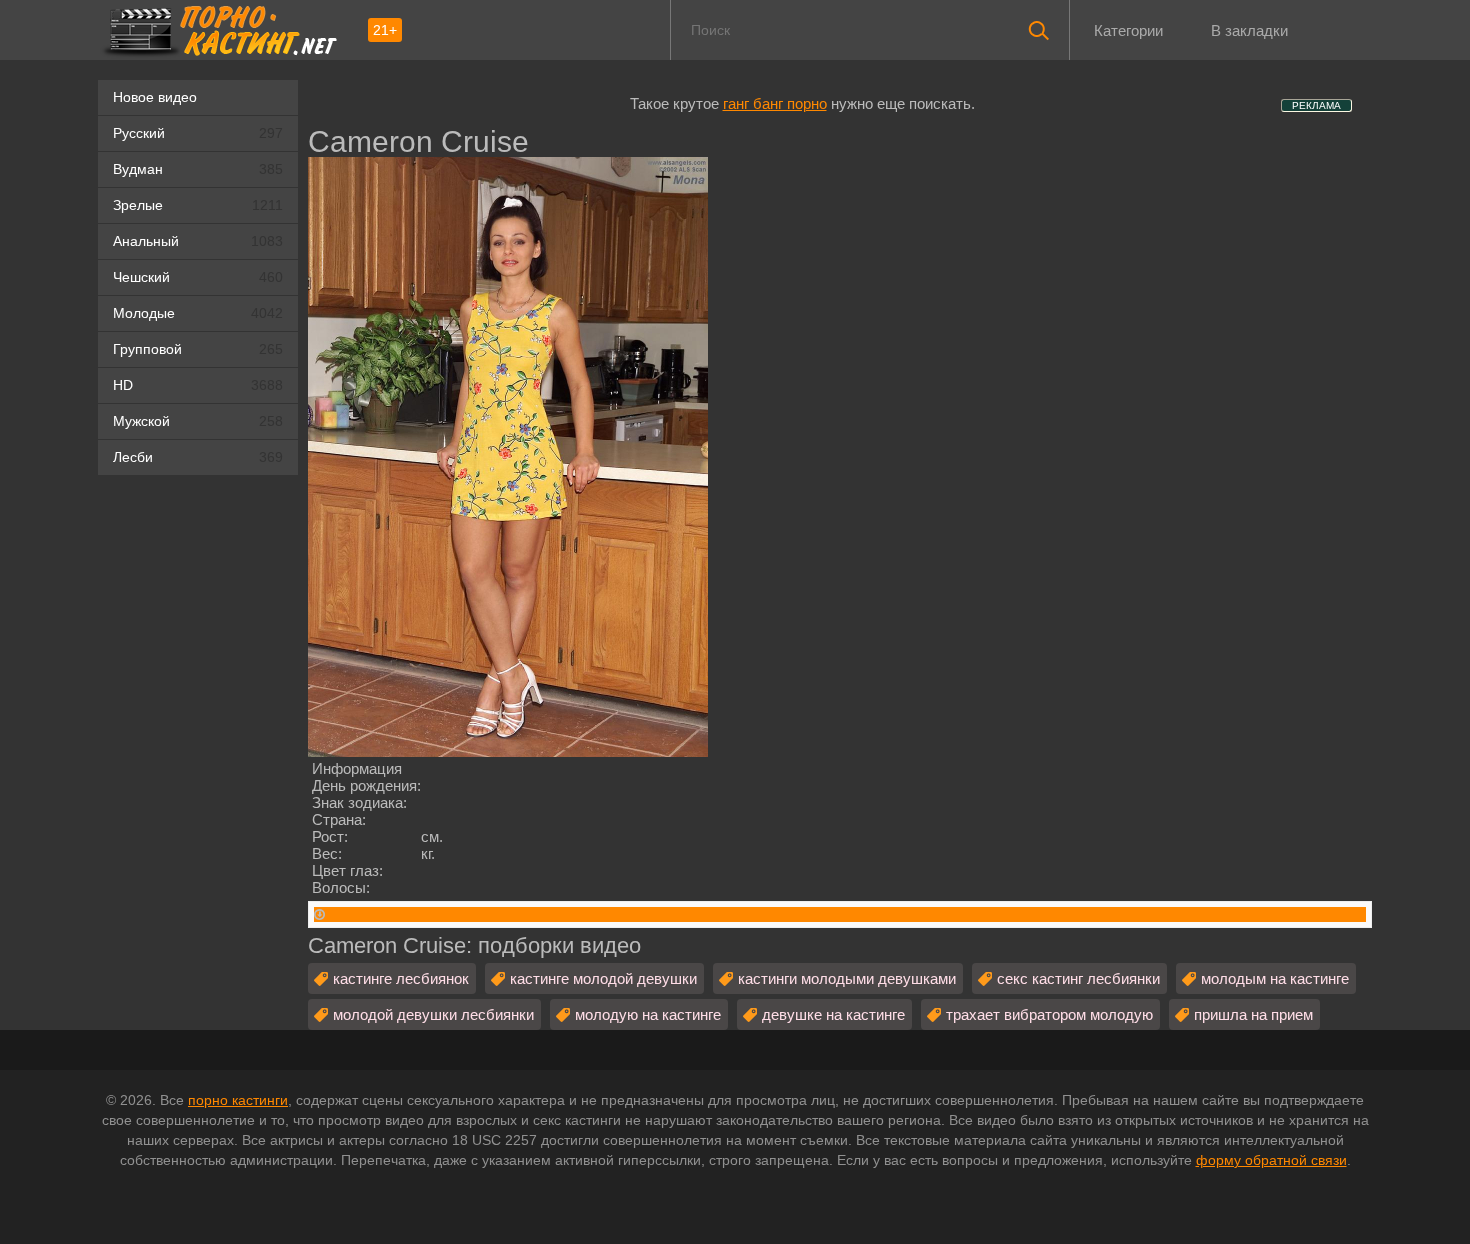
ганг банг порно (775, 103)
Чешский (198, 277)
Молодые (198, 313)
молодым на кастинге (1275, 978)
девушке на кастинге (833, 1014)
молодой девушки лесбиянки (433, 1014)
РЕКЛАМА (1316, 105)
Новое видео (155, 97)
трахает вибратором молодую (1049, 1014)
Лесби (198, 457)
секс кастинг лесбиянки (1078, 978)
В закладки (1249, 30)
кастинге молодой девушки (603, 978)
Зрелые (198, 205)
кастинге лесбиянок (401, 978)
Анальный (198, 241)
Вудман (198, 169)
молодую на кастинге (648, 1014)
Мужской (198, 421)
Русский (198, 133)
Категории (1128, 30)
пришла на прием (1253, 1014)
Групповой (198, 349)
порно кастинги (238, 1100)
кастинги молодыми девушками (847, 978)
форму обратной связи (1271, 1160)
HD (198, 385)
